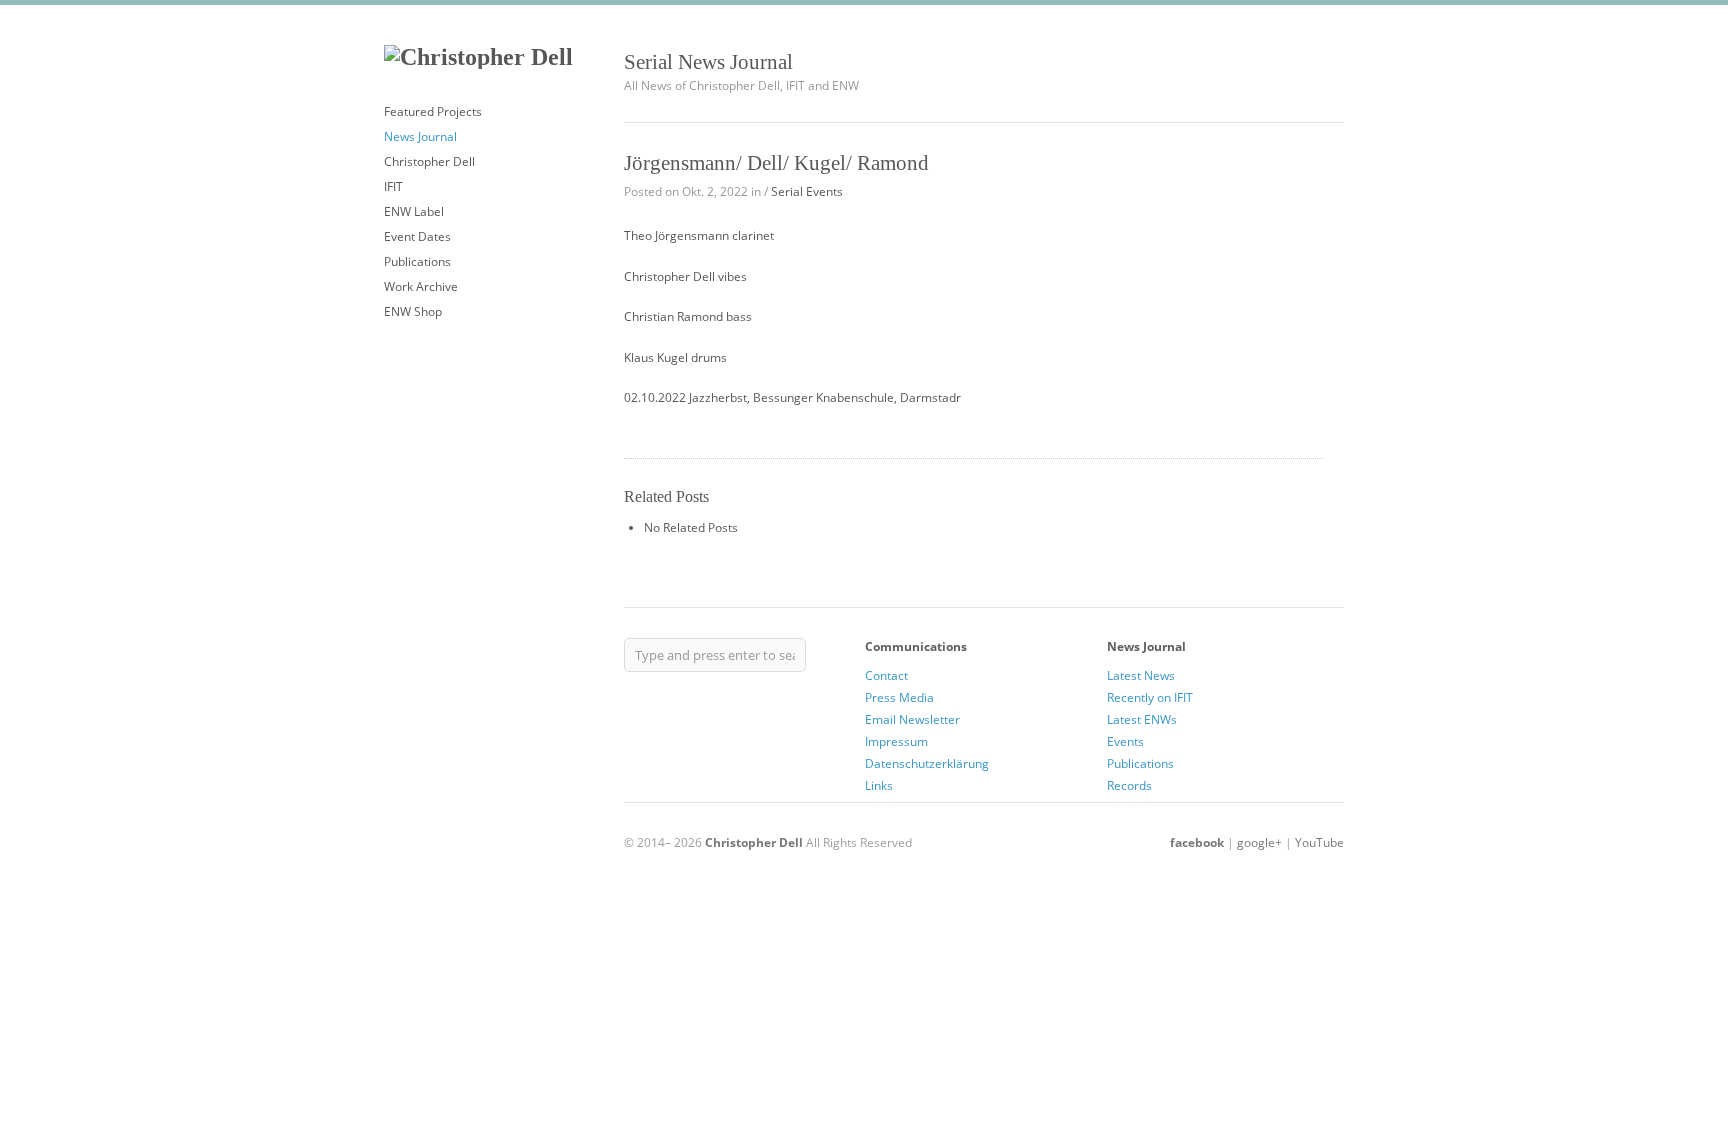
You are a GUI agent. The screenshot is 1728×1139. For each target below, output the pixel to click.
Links (879, 785)
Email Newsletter (912, 719)
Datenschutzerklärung (927, 763)
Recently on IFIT (1150, 697)
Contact (886, 675)
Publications (417, 261)
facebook (1197, 842)
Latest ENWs (1142, 719)
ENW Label (414, 211)
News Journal (420, 136)
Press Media (899, 697)
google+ (1259, 842)
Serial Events (807, 191)
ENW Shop (413, 311)
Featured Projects (433, 111)
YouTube (1319, 842)
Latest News (1141, 675)
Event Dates (417, 236)
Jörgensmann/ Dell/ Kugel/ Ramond (776, 162)
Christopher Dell (429, 161)
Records (1129, 785)
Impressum (896, 741)
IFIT (393, 186)
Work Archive (421, 286)
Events (1125, 741)
